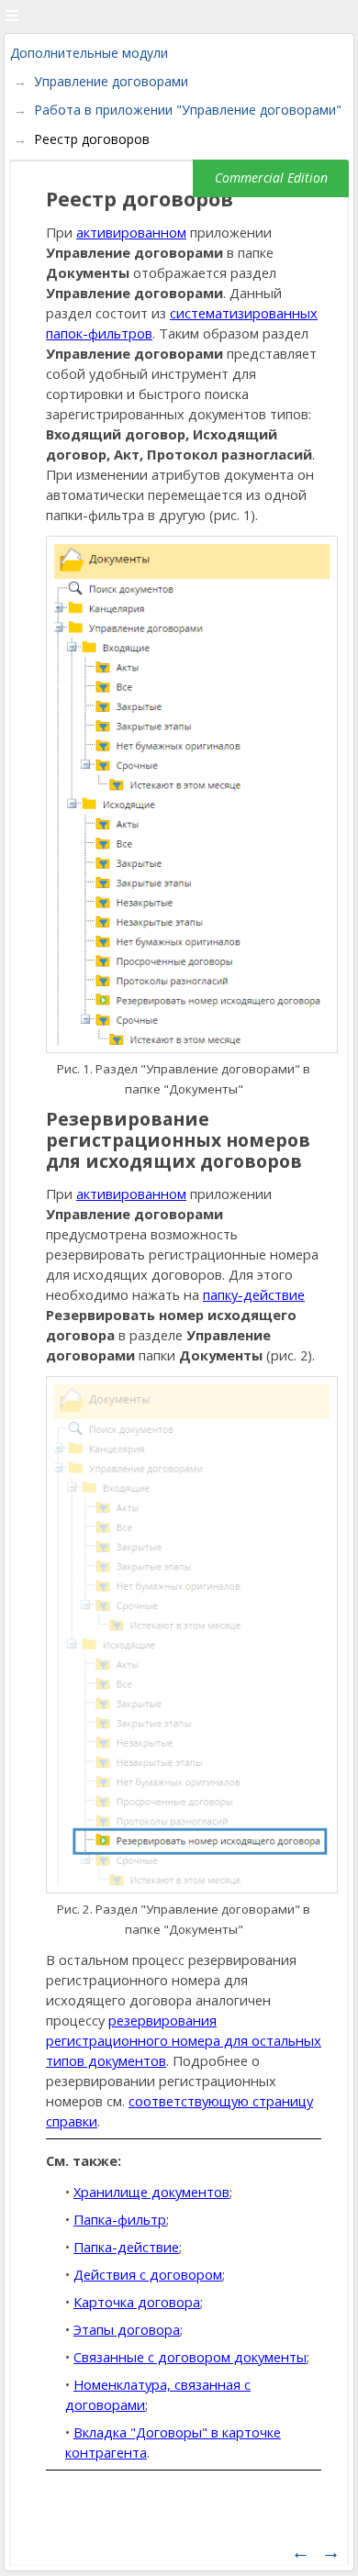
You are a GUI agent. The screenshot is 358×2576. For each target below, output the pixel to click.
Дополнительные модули (89, 53)
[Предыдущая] (301, 2551)
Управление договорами (111, 81)
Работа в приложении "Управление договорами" (188, 110)
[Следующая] (331, 2551)
